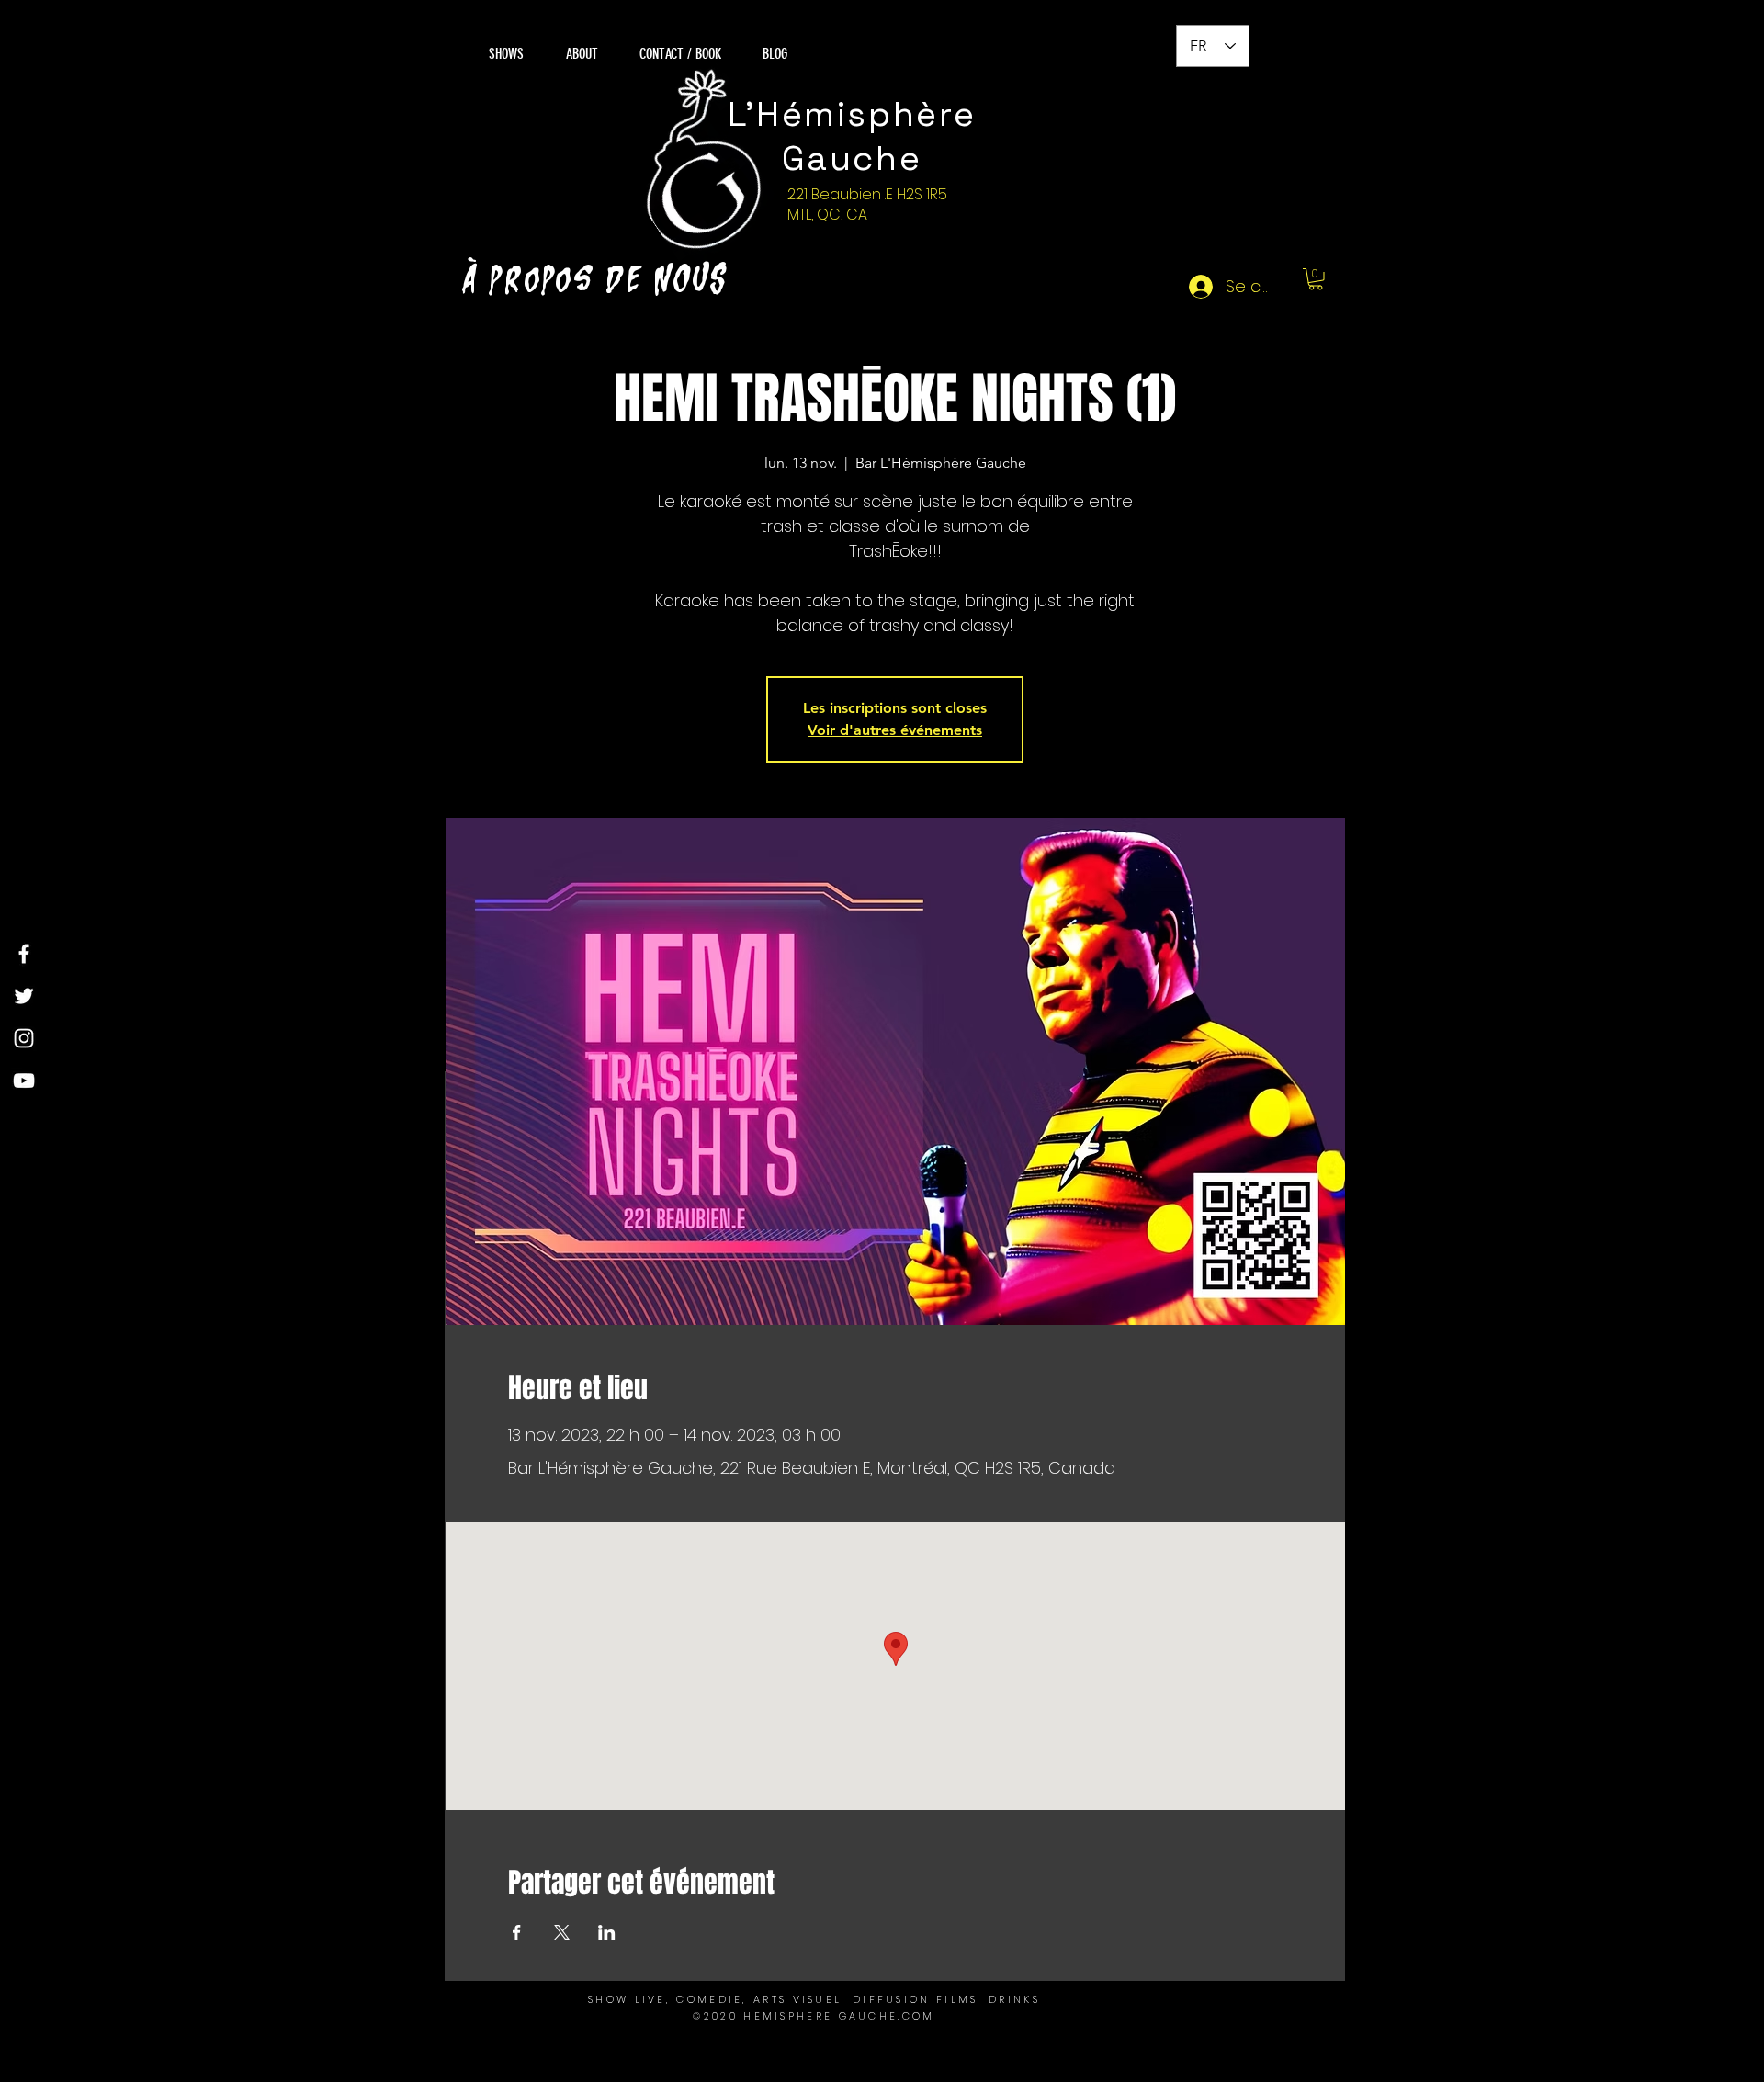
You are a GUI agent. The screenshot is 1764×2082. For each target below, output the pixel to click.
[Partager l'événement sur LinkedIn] (607, 1932)
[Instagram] (24, 1038)
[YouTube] (24, 1081)
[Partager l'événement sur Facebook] (517, 1932)
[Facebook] (24, 954)
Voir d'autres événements (895, 730)
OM (924, 2016)
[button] (1316, 279)
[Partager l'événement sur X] (562, 1932)
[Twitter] (24, 996)
